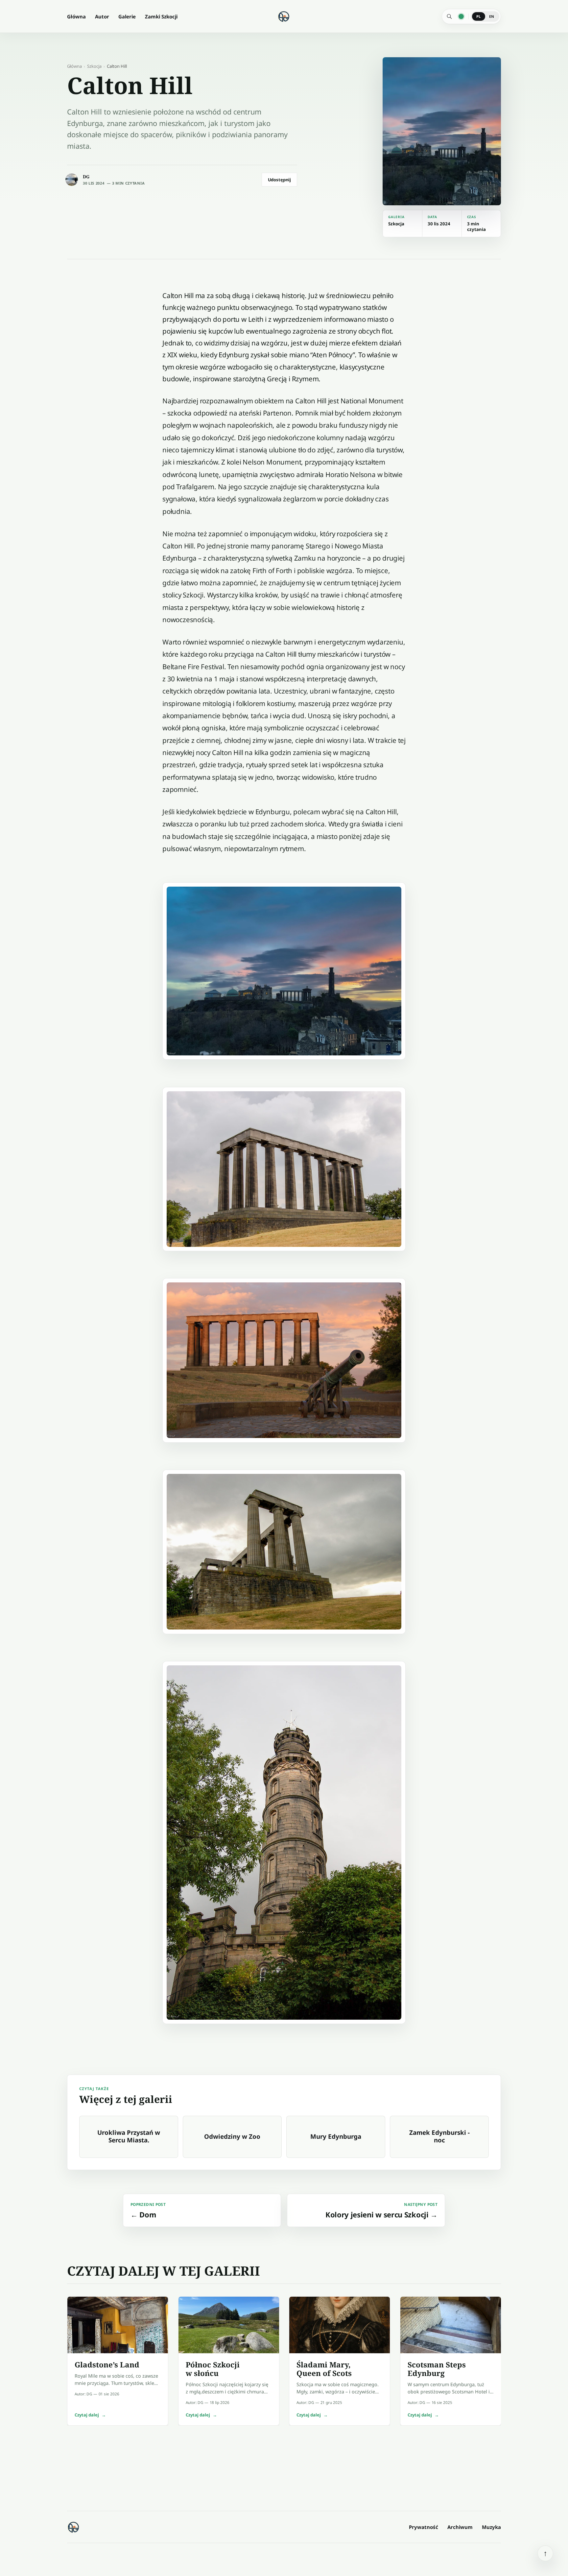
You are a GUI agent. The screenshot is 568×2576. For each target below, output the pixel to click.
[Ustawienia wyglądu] (461, 16)
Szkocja (94, 66)
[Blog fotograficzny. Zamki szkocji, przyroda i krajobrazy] (74, 2527)
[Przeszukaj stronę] (449, 16)
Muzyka (491, 2527)
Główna (76, 16)
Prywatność (424, 2527)
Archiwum (460, 2527)
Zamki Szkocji (161, 16)
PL (479, 16)
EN (492, 16)
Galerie (127, 16)
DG (86, 177)
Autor (102, 16)
